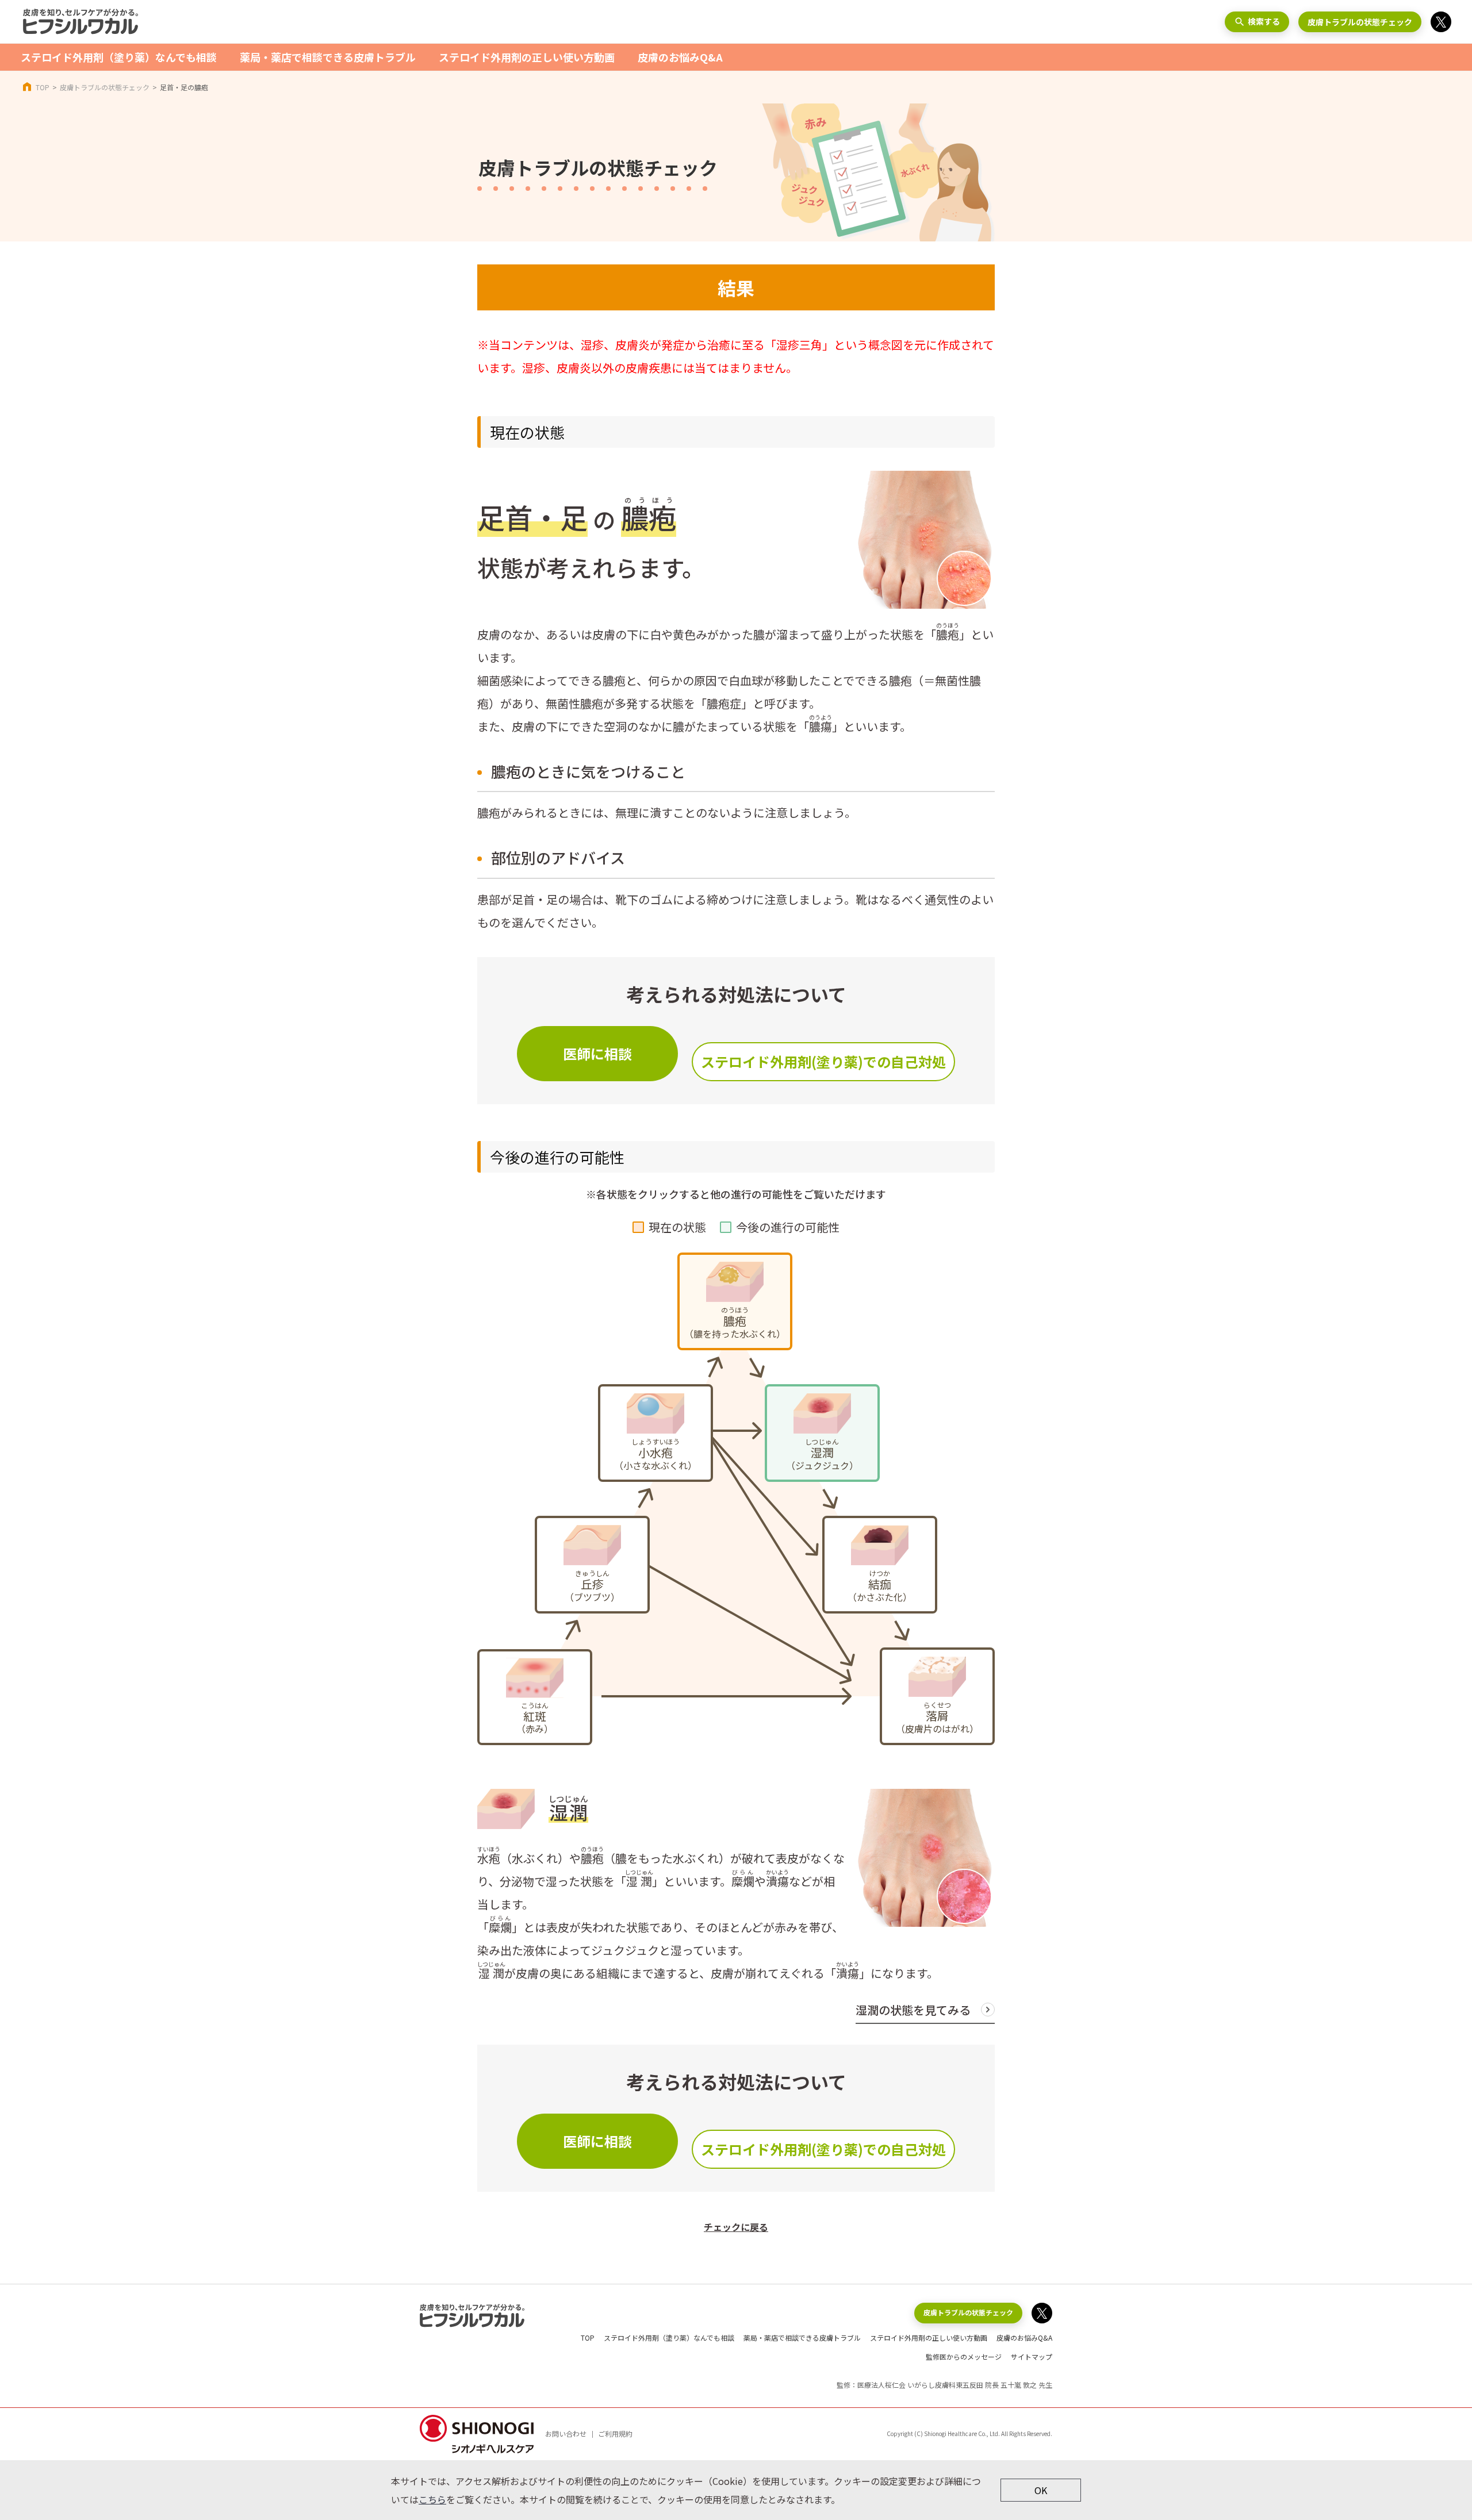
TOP (43, 87)
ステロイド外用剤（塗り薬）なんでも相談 (119, 57)
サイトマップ (1032, 2356)
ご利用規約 (615, 2433)
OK (1041, 2490)
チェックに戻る (736, 2227)
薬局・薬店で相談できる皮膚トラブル (328, 57)
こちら (432, 2499)
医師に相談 (597, 1053)
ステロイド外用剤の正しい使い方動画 (527, 57)
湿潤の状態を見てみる (913, 2010)
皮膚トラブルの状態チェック (1360, 22)
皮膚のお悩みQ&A (680, 57)
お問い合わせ (566, 2433)
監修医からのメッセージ (964, 2356)
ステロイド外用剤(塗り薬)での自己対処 (823, 1061)
